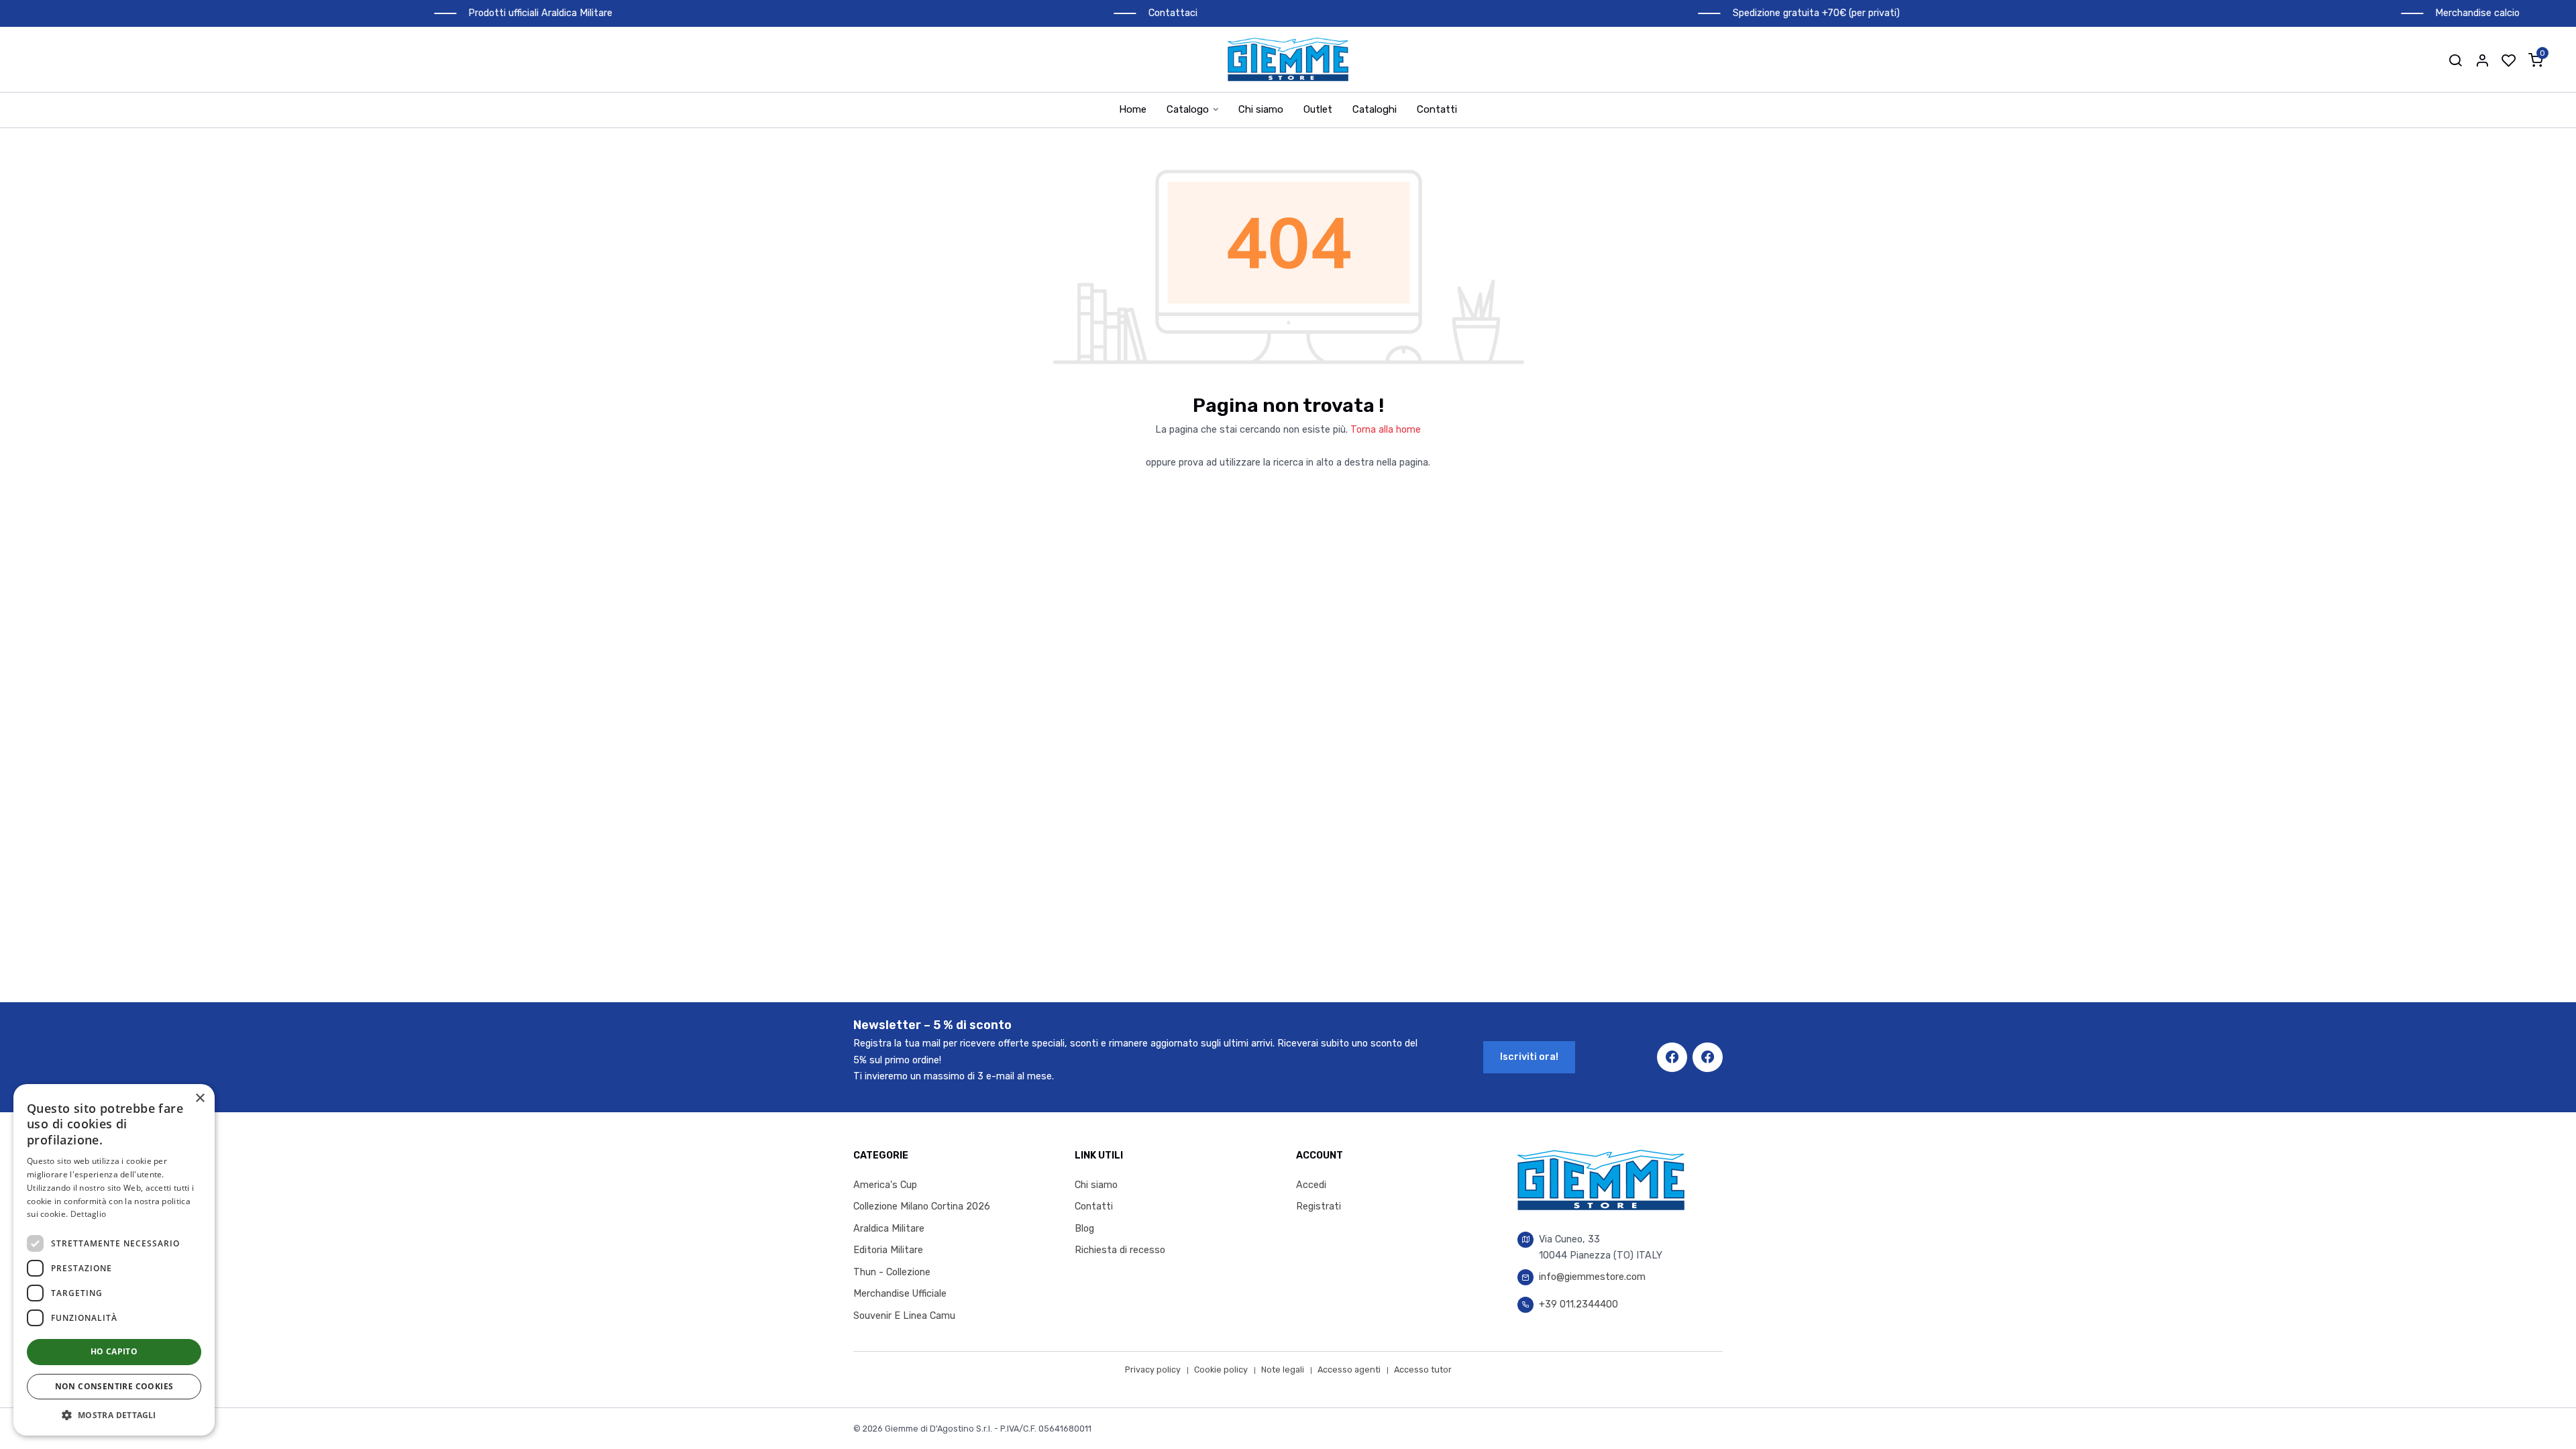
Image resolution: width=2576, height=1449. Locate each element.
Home (1133, 109)
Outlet (1318, 109)
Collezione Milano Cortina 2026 (922, 1206)
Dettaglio (89, 1214)
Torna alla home (1386, 430)
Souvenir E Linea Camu (904, 1316)
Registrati (1319, 1206)
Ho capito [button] (114, 1351)
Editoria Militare (888, 1250)
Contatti (1437, 109)
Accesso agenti (1349, 1370)
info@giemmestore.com (1592, 1277)
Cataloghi (1375, 109)
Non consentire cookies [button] (114, 1386)
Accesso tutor (1423, 1370)
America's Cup (885, 1185)
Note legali (1283, 1370)
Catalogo (1188, 109)
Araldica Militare (889, 1229)
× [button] (200, 1098)
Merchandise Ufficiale (900, 1294)
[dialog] (114, 1260)
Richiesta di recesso (1120, 1250)
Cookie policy (1221, 1370)
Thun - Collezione (892, 1272)
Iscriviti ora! (1529, 1057)
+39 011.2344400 (1578, 1304)
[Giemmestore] (1288, 59)
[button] (2455, 60)
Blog (1084, 1229)
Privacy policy (1153, 1370)
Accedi (1311, 1185)
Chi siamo (1261, 109)
